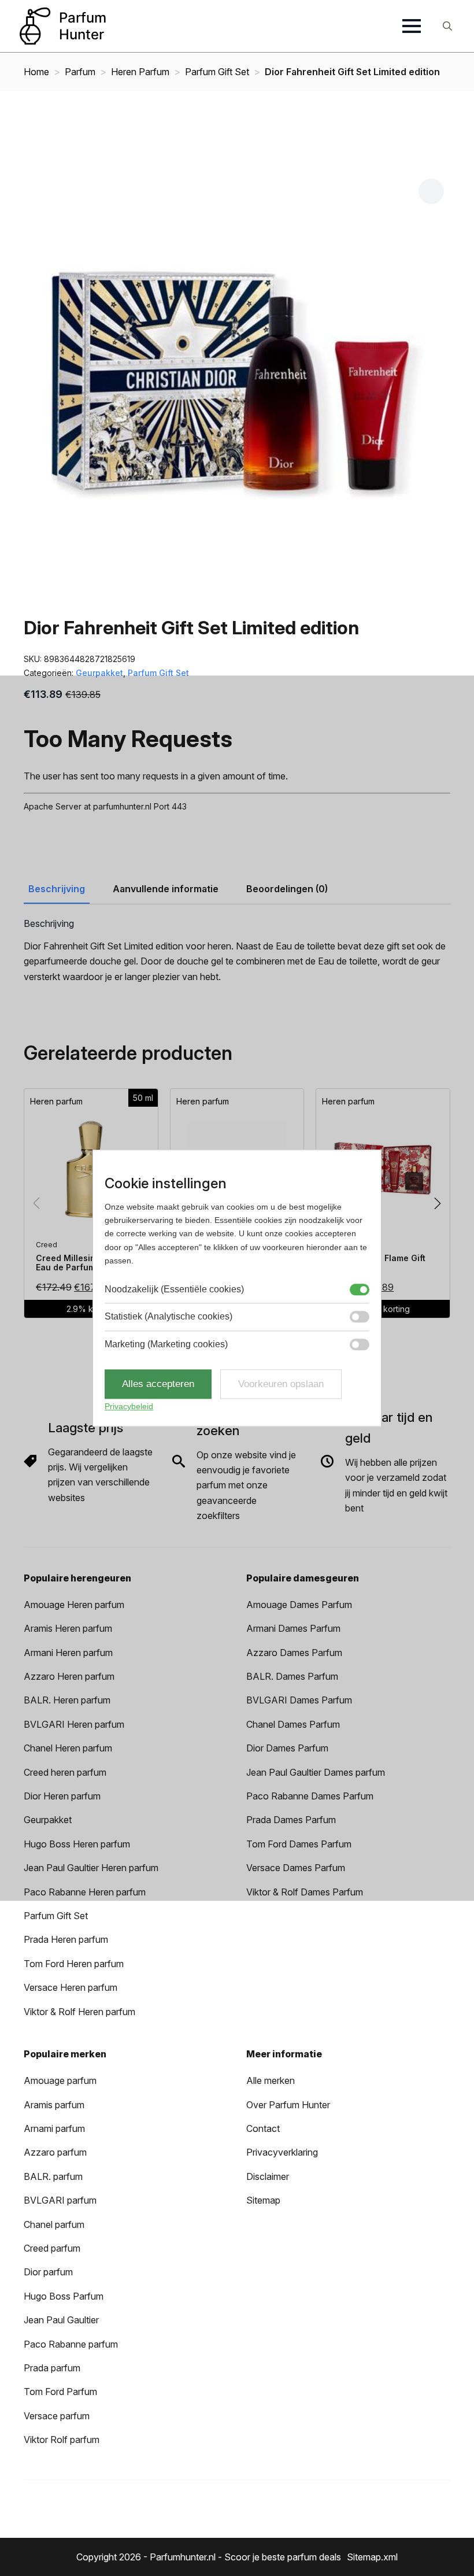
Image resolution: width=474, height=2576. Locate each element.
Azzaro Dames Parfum (294, 1653)
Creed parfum (52, 2248)
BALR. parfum (53, 2176)
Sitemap (263, 2200)
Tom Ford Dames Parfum (299, 1844)
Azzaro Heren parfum (69, 1676)
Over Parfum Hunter (288, 2105)
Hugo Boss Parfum (64, 2296)
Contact (263, 2128)
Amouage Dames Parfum (299, 1605)
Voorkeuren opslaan (281, 1384)
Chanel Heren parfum (68, 1748)
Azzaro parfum (55, 2152)
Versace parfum (57, 2416)
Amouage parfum (60, 2080)
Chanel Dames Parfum (293, 1724)
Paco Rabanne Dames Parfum (310, 1796)
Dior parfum (48, 2272)
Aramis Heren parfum (68, 1628)
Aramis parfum (54, 2105)
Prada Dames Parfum (291, 1820)
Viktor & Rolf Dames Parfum (305, 1892)
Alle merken (271, 2080)
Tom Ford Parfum (60, 2392)
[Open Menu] (412, 26)
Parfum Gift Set (217, 72)
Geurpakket (99, 673)
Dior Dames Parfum (287, 1748)
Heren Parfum (140, 72)
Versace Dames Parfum (296, 1868)
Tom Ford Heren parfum (74, 1964)
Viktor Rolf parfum (62, 2440)
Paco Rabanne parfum (71, 2344)
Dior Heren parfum (62, 1796)
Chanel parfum (54, 2224)
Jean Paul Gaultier (61, 2320)
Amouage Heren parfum (74, 1605)
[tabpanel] (237, 951)
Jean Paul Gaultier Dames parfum (316, 1772)
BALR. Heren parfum (67, 1700)
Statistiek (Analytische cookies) (169, 1316)
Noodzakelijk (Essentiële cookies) (174, 1289)
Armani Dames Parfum (293, 1628)
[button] (431, 191)
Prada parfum (52, 2368)
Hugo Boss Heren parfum (77, 1844)
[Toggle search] (447, 26)
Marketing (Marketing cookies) (166, 1344)
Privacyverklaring (282, 2152)
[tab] (57, 889)
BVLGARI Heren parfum (74, 1724)
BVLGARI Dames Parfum (299, 1700)
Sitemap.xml (372, 2557)
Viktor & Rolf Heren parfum (79, 2012)
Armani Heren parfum (68, 1653)
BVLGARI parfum (60, 2200)
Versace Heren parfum (71, 1987)
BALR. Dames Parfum (292, 1676)
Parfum (80, 72)
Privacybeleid (129, 1407)
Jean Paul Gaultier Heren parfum (91, 1868)
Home (36, 72)
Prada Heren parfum (66, 1939)
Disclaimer (268, 2176)
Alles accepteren (158, 1384)
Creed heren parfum (65, 1772)
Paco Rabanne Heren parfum (85, 1892)
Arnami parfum (54, 2128)
